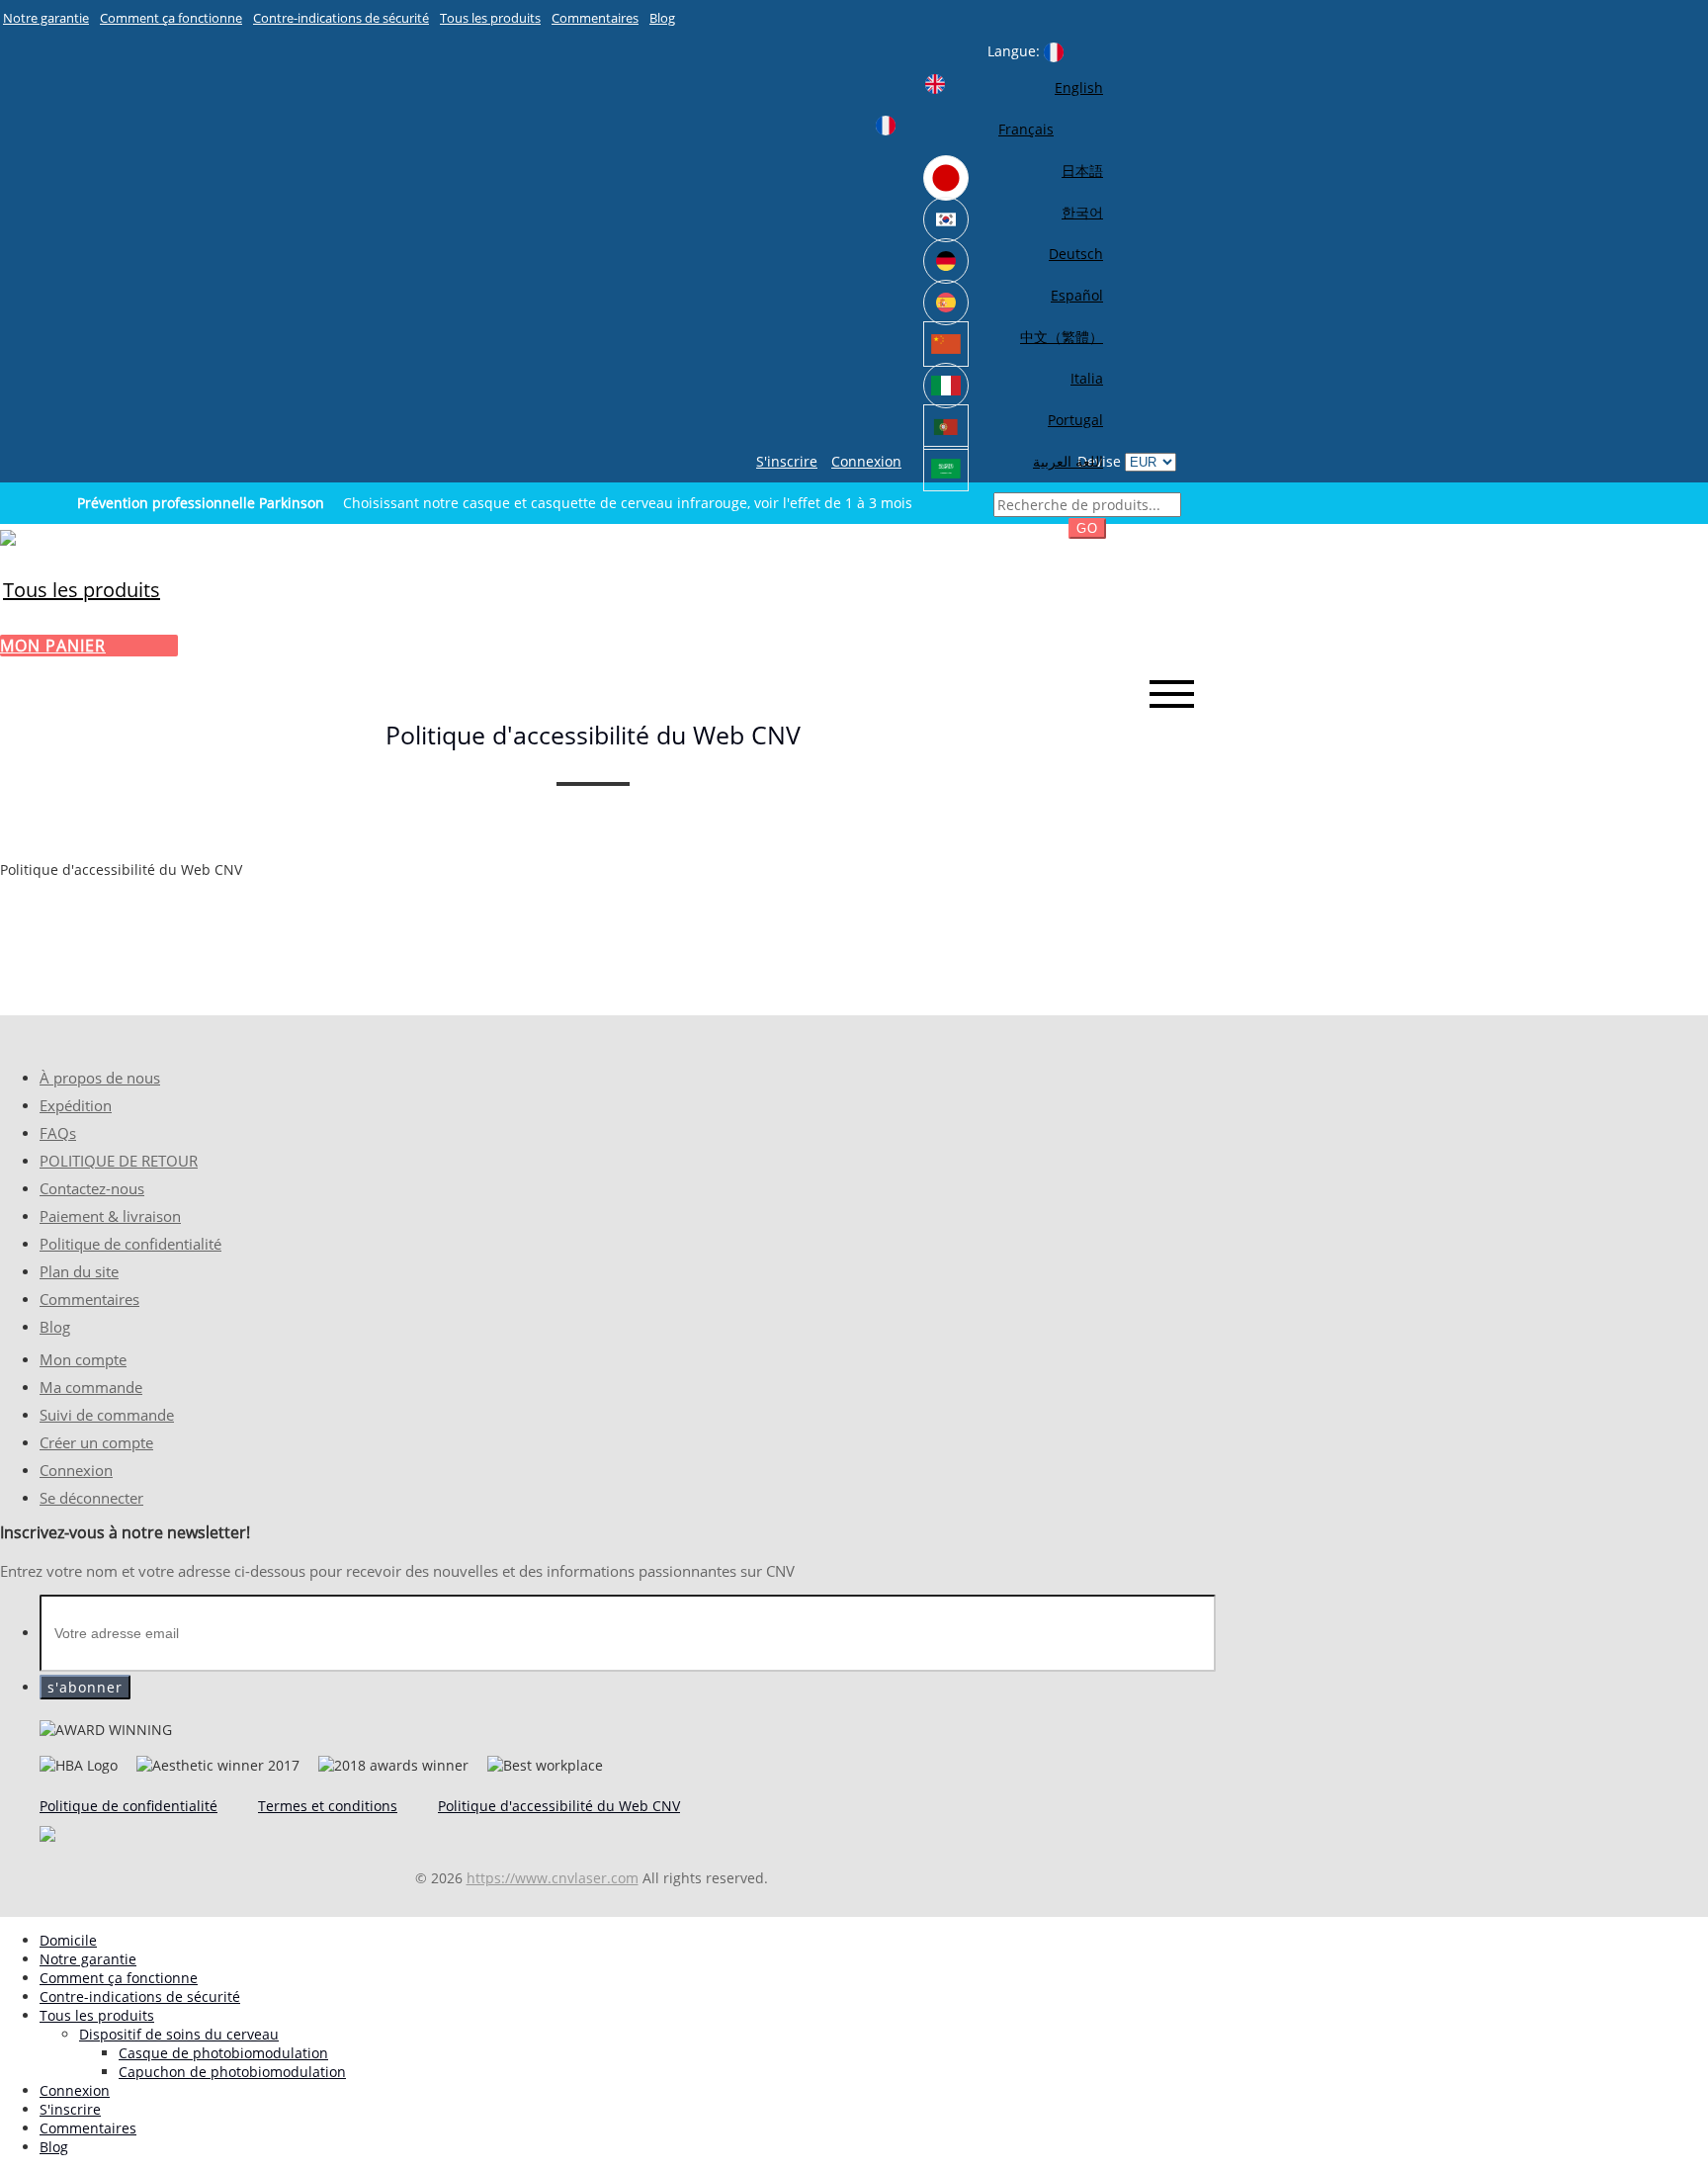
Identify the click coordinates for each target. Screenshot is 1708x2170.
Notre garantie (46, 18)
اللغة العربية (1068, 461)
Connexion (866, 461)
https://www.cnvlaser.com (553, 1878)
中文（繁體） (1062, 337)
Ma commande (91, 1388)
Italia (1087, 378)
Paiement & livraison (110, 1216)
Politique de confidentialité (130, 1244)
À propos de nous (100, 1078)
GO (1087, 528)
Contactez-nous (92, 1189)
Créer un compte (96, 1443)
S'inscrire (787, 461)
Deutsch (1076, 254)
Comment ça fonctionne (171, 18)
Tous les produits (490, 18)
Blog (662, 18)
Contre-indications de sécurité (341, 18)
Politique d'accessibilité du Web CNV (559, 1806)
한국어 (1082, 212)
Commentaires (595, 18)
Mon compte (83, 1360)
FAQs (58, 1133)
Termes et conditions (328, 1806)
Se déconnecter (91, 1498)
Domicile (68, 1940)
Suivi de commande (107, 1415)
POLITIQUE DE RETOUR (119, 1161)
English (1079, 87)
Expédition (76, 1106)
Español (1077, 295)
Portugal (1075, 420)
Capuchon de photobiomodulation (232, 2072)
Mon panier (53, 646)
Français (1026, 129)
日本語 (1082, 171)
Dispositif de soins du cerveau (179, 2034)
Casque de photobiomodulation (223, 2053)
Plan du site (79, 1272)
